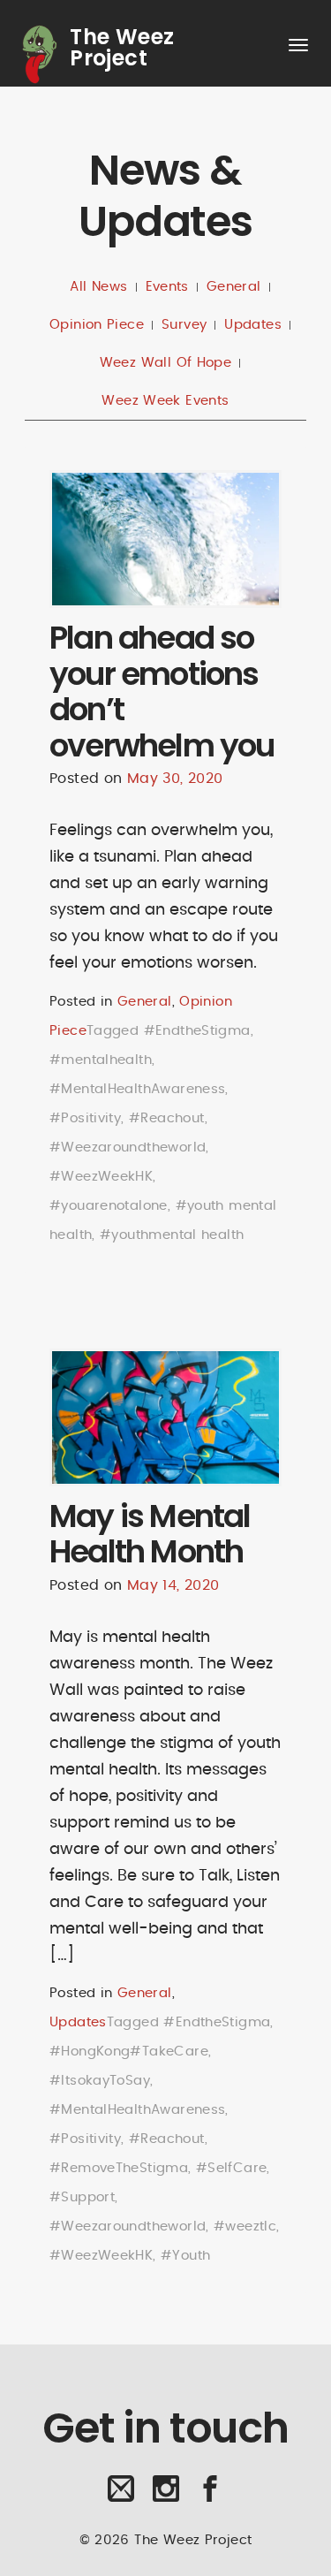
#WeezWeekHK (101, 1177)
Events (167, 287)
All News (98, 287)
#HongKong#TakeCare (129, 2052)
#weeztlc (245, 2226)
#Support (82, 2197)
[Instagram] (165, 2495)
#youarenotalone (109, 1206)
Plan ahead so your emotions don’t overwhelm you (162, 691)
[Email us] (121, 2495)
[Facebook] (210, 2495)
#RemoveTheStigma (119, 2168)
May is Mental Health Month (150, 1534)
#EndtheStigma (197, 1031)
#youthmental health (172, 1235)
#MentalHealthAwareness (137, 1089)
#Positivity (85, 1118)
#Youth (185, 2256)
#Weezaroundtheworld (128, 1147)
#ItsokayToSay (100, 2081)
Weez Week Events (165, 401)
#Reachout (166, 1118)
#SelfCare (231, 2168)
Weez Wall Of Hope (166, 363)
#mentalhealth (101, 1060)
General (234, 287)
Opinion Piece (97, 325)
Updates (253, 325)
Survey (184, 325)
